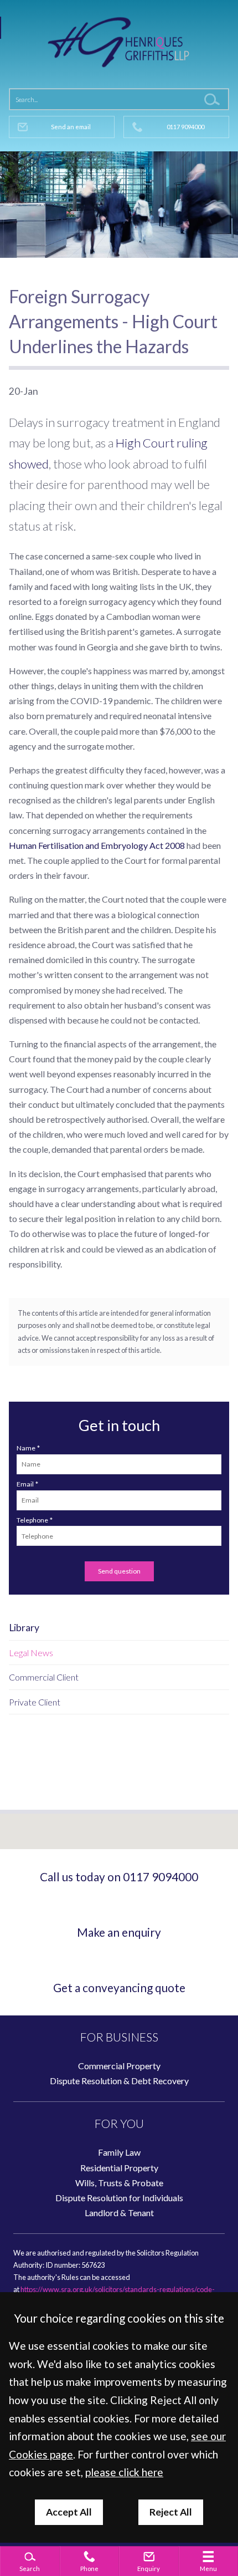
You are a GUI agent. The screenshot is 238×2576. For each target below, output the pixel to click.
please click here (124, 2472)
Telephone (32, 1520)
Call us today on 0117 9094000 (119, 1877)
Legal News (31, 1653)
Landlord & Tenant (119, 2213)
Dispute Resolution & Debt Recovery (119, 2081)
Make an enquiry (119, 1932)
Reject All (171, 2512)
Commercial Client (44, 1677)
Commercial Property (119, 2066)
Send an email (71, 127)
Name (26, 1448)
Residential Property (119, 2168)
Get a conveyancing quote (119, 1987)
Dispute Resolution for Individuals (119, 2198)
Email (25, 1484)
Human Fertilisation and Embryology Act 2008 (97, 845)
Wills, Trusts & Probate (119, 2183)
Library (24, 1628)
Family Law (119, 2152)
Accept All (69, 2512)
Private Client (35, 1702)
